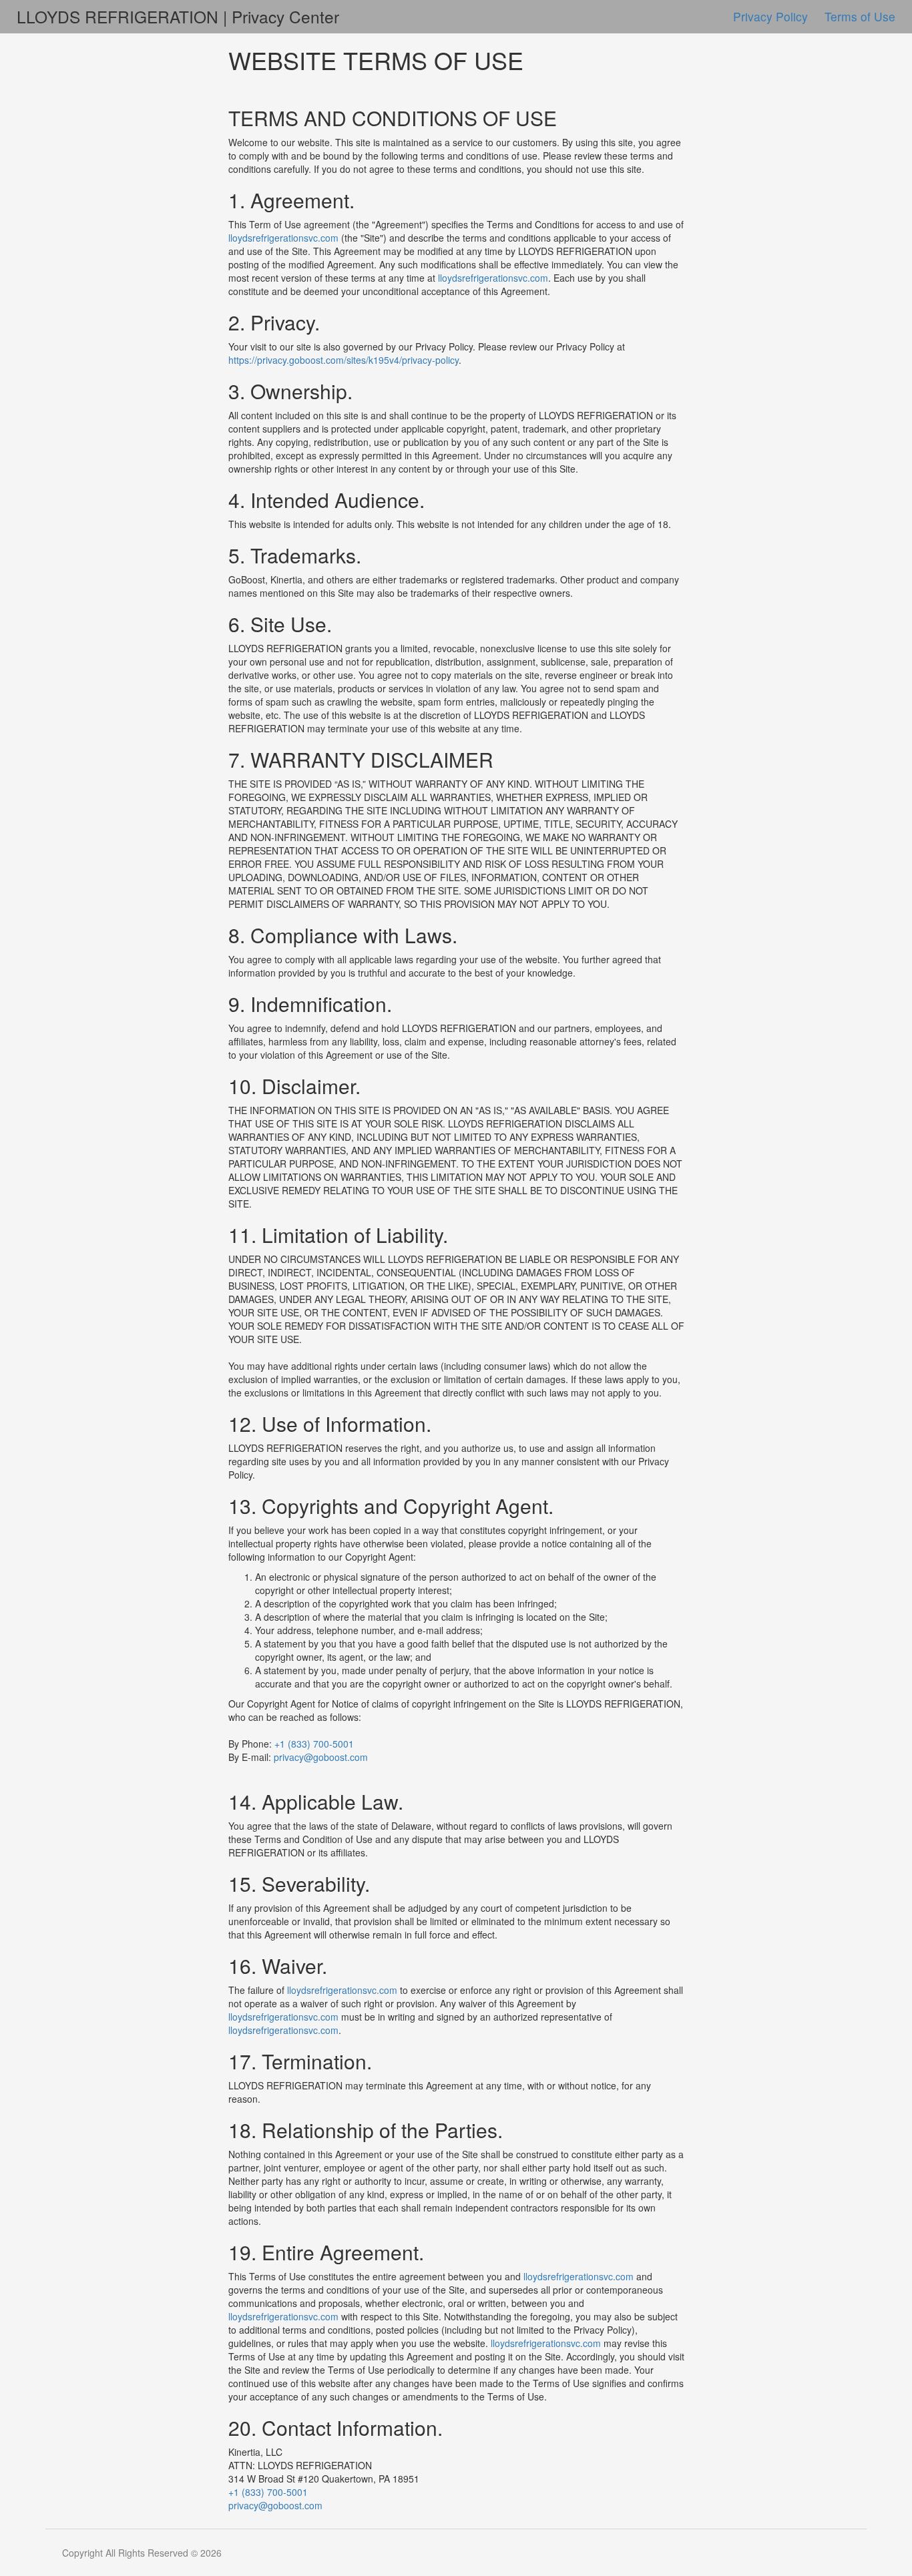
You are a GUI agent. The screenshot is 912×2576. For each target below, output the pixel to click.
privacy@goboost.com (321, 1757)
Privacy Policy (772, 16)
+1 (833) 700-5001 (314, 1744)
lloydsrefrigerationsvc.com (283, 238)
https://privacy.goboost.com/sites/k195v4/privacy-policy (344, 360)
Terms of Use (860, 16)
